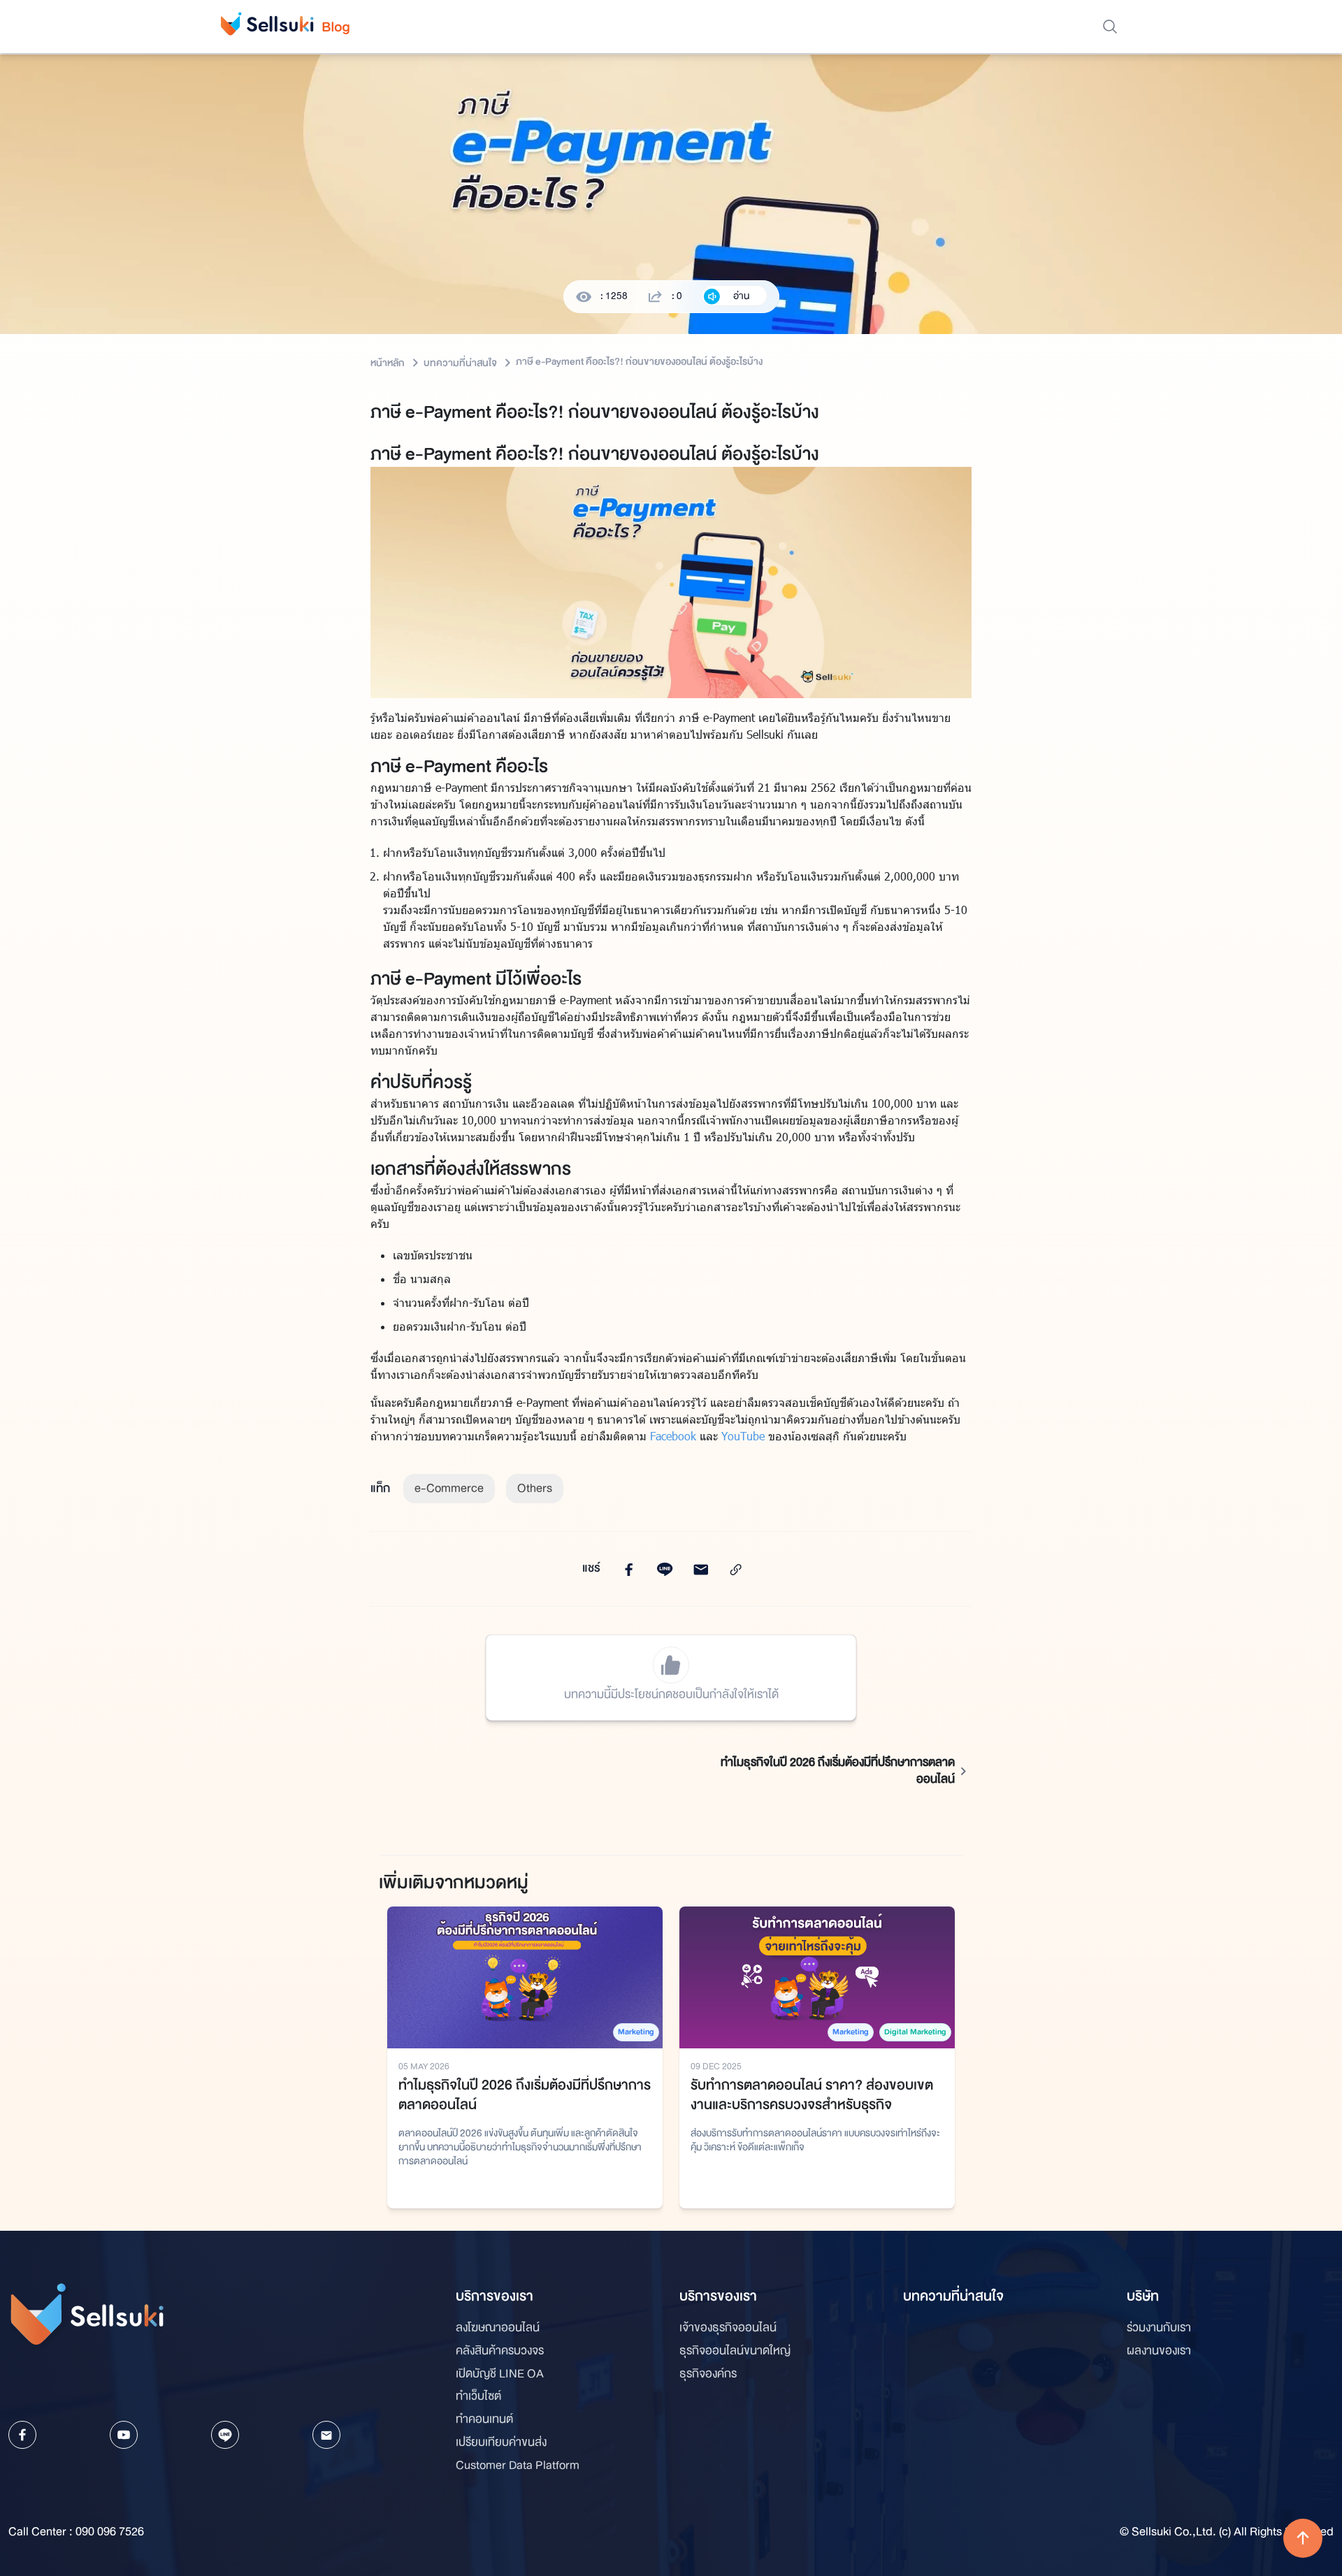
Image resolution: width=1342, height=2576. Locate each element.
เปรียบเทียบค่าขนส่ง (501, 2443)
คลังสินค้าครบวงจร (500, 2351)
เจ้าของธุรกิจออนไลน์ (728, 2328)
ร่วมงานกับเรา (1159, 2328)
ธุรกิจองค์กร (708, 2374)
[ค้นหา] (1110, 27)
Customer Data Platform (518, 2466)
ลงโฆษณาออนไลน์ (498, 2328)
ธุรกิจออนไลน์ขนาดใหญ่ (735, 2351)
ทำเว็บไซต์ (478, 2396)
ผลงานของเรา (1159, 2351)
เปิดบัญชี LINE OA (500, 2374)
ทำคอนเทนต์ (484, 2419)
